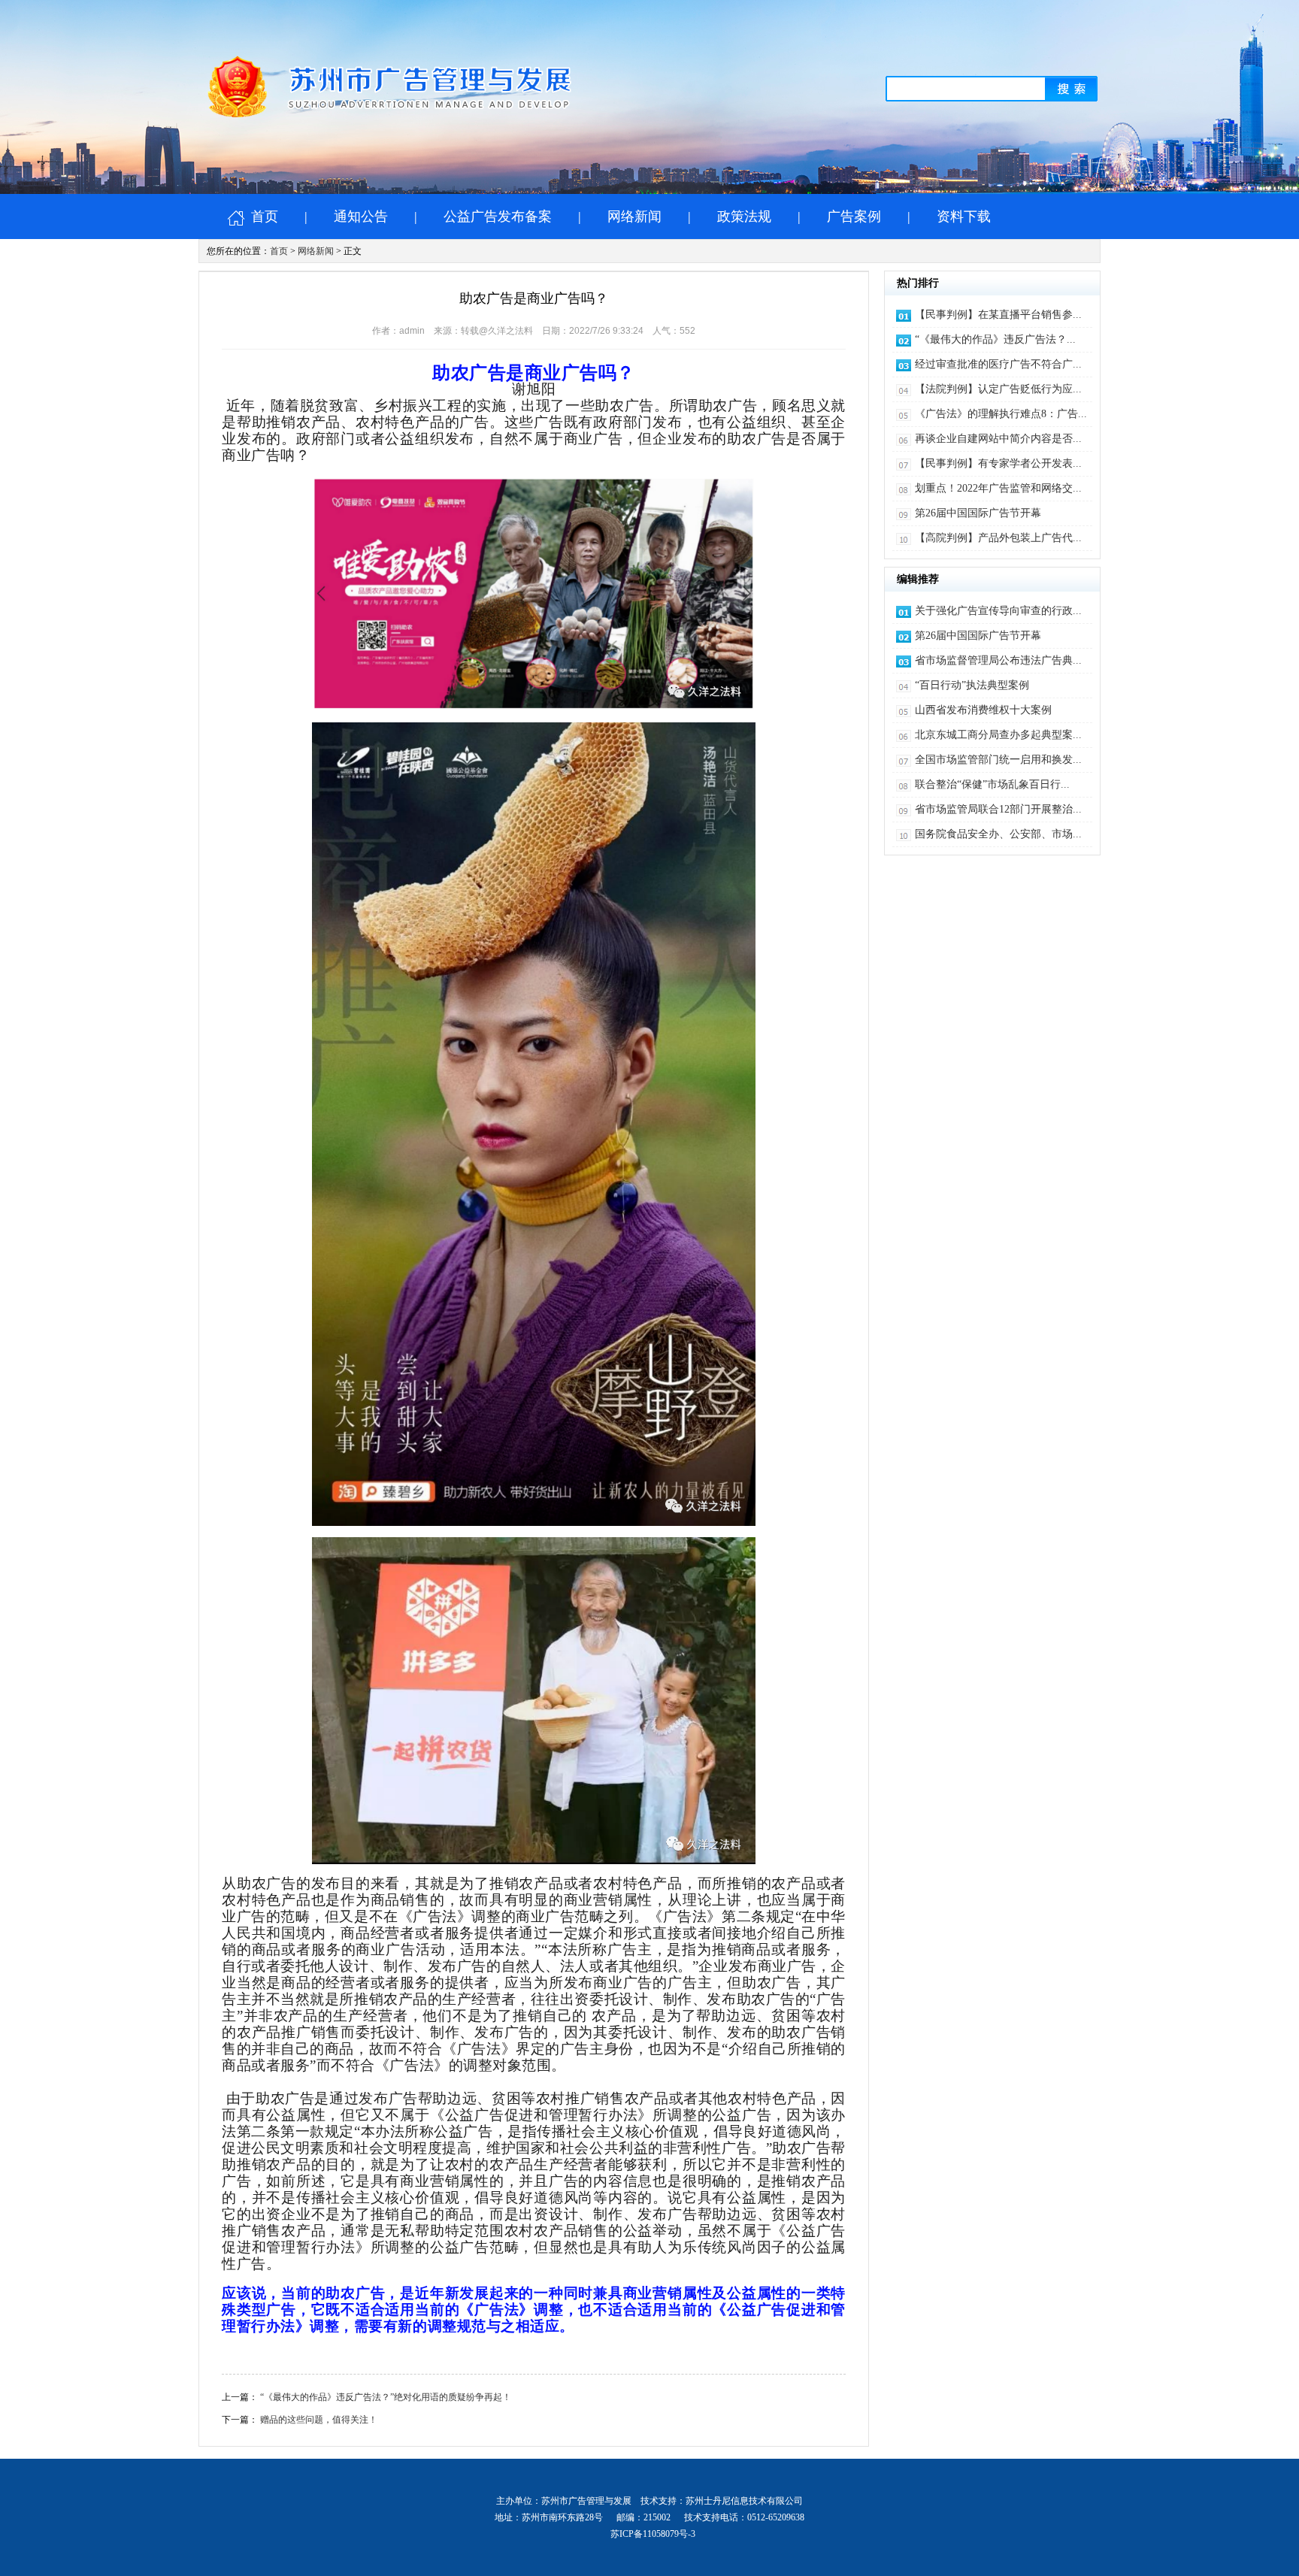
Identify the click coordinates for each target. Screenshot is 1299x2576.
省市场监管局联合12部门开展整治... (998, 809)
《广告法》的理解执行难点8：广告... (1001, 414)
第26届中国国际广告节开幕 (978, 513)
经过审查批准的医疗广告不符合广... (998, 364)
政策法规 (744, 216)
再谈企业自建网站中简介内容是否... (998, 439)
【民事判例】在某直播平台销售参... (998, 315)
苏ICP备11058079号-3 (653, 2534)
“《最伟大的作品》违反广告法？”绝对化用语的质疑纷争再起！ (386, 2397)
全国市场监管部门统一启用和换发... (998, 760)
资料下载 (964, 216)
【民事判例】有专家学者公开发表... (998, 463)
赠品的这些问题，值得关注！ (319, 2420)
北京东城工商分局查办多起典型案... (998, 735)
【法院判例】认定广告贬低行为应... (998, 389)
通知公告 (361, 216)
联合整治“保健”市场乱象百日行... (992, 784)
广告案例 (854, 216)
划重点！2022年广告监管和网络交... (998, 488)
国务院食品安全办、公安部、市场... (998, 834)
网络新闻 (634, 216)
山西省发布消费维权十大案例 (983, 710)
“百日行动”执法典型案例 (972, 685)
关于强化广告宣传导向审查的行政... (998, 611)
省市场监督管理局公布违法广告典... (998, 660)
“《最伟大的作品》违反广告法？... (995, 339)
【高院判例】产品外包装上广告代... (998, 538)
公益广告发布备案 (498, 216)
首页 (263, 216)
